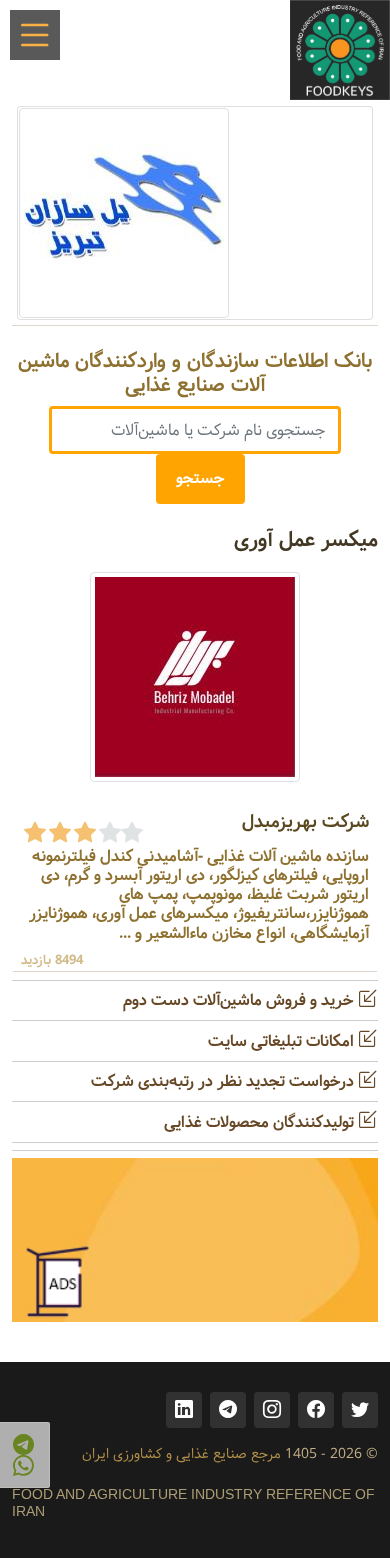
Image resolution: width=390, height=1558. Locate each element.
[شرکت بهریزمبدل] (195, 676)
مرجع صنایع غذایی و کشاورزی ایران (181, 1454)
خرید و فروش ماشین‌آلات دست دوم (240, 1000)
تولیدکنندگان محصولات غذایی (261, 1122)
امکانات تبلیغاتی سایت (283, 1041)
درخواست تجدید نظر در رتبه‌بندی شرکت (224, 1081)
